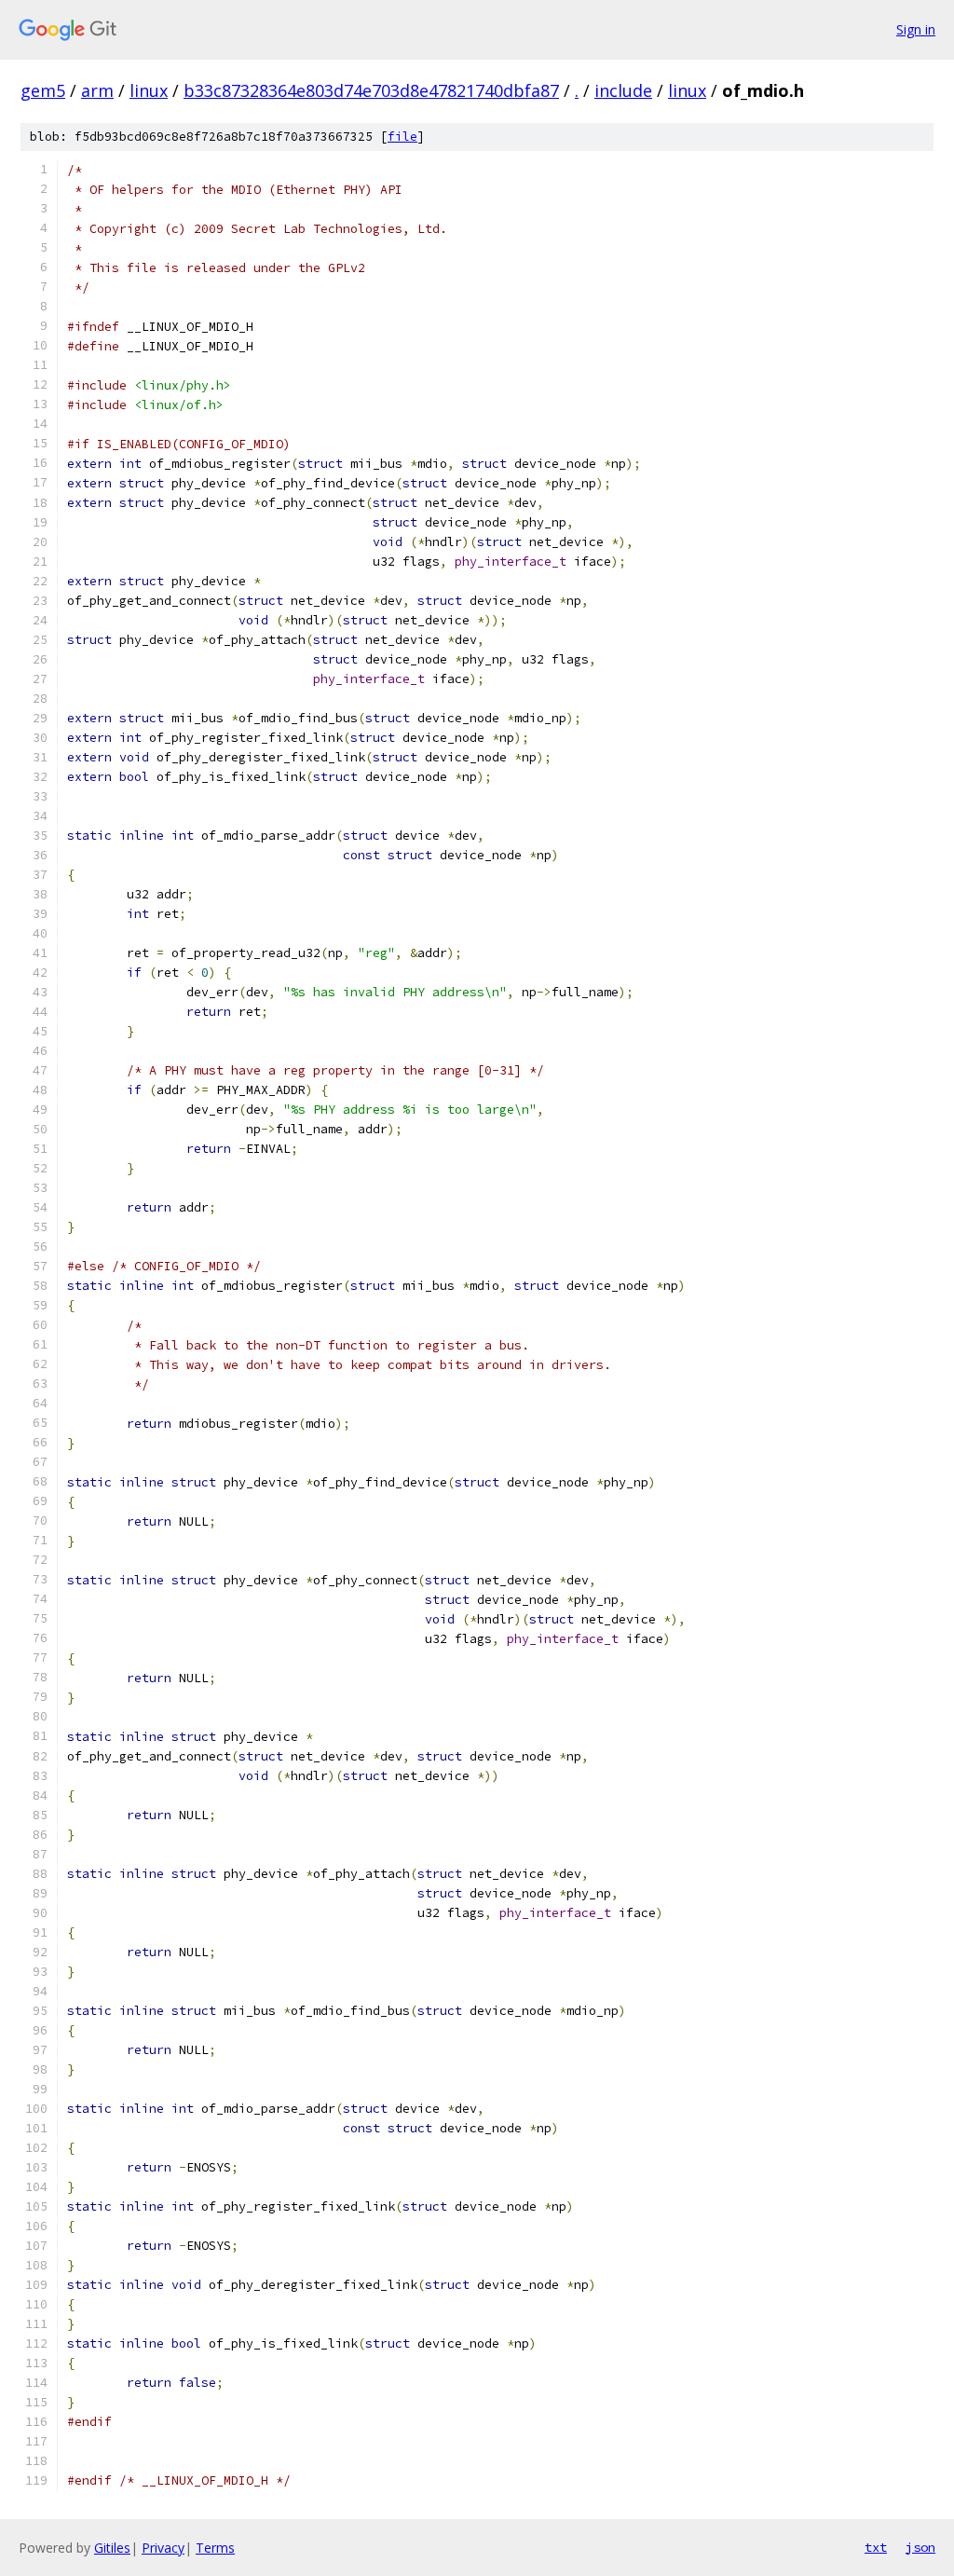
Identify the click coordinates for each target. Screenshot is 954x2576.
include (623, 90)
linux (149, 90)
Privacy (163, 2548)
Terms (215, 2548)
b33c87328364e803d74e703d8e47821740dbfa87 (371, 90)
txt (876, 2547)
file (402, 137)
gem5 (43, 90)
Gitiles (112, 2548)
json (920, 2547)
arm (97, 90)
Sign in (916, 29)
